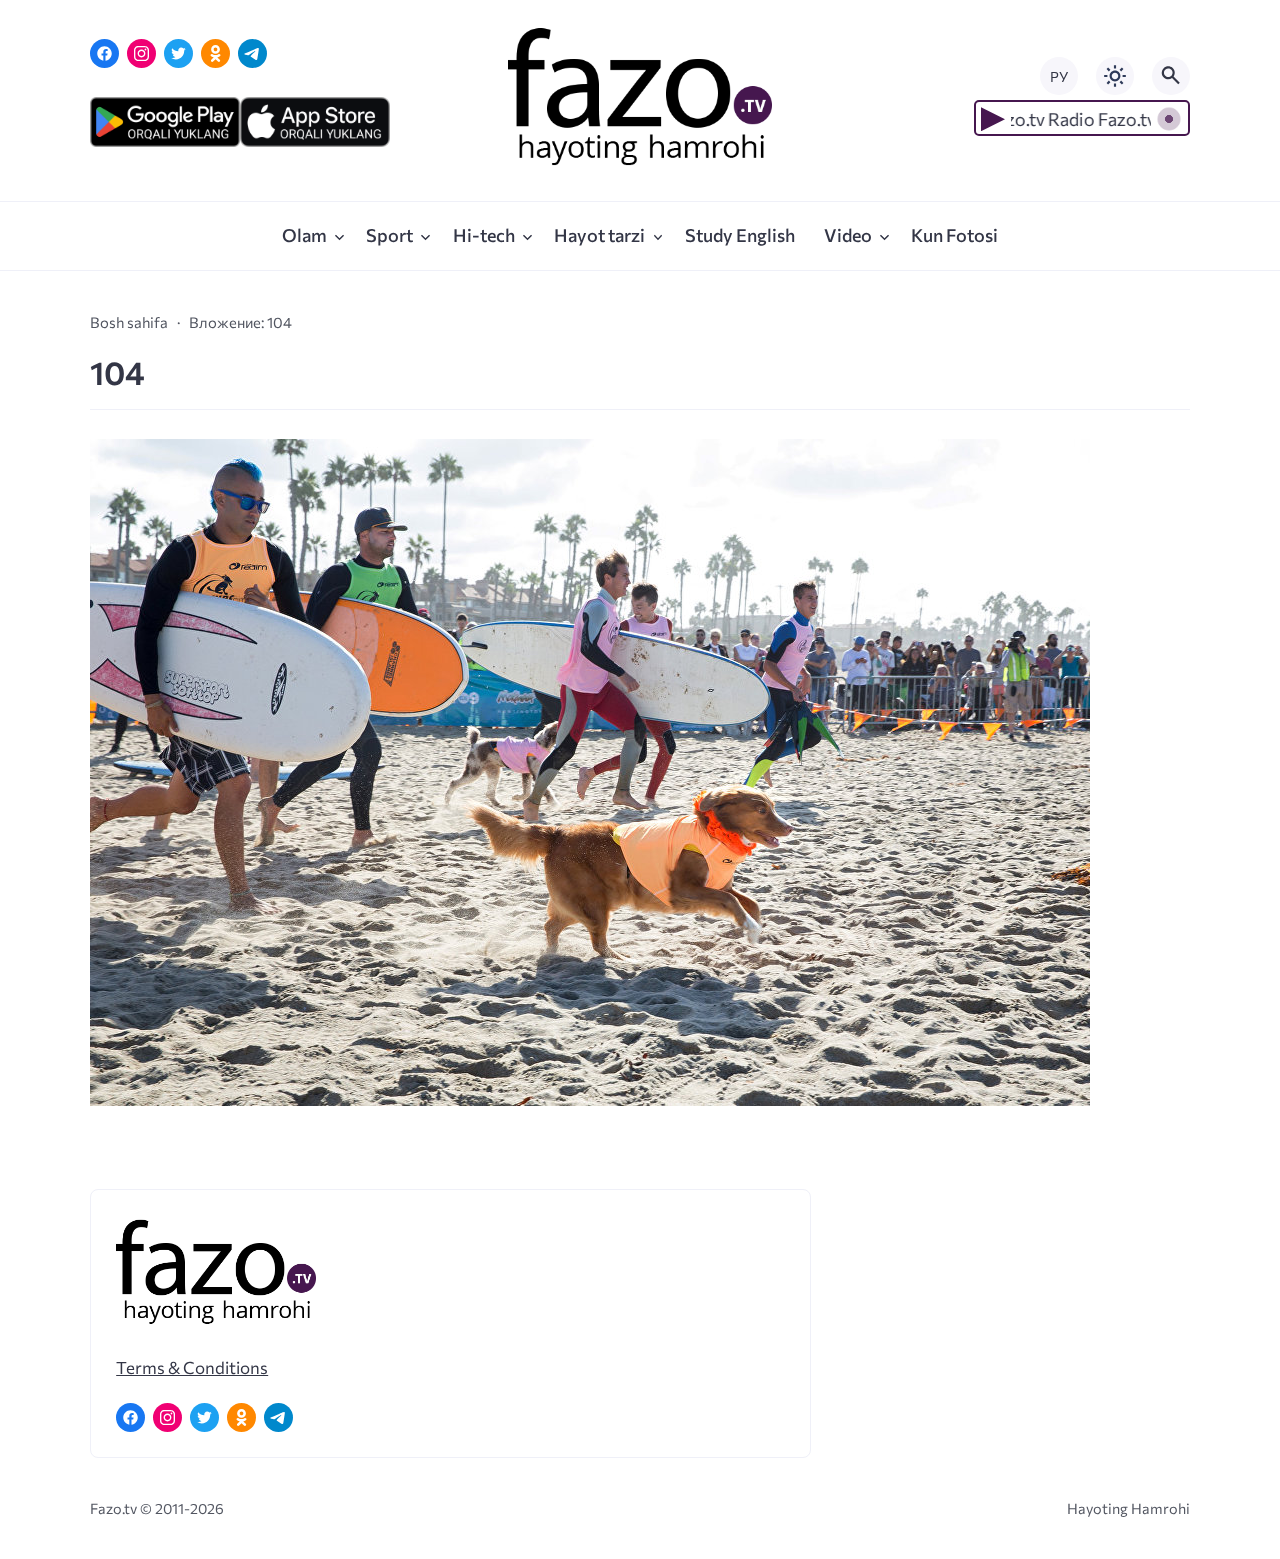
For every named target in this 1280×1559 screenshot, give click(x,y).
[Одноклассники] (215, 53)
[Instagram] (141, 53)
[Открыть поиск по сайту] (1171, 76)
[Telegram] (252, 53)
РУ (1059, 76)
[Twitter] (178, 53)
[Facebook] (104, 53)
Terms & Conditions (192, 1367)
